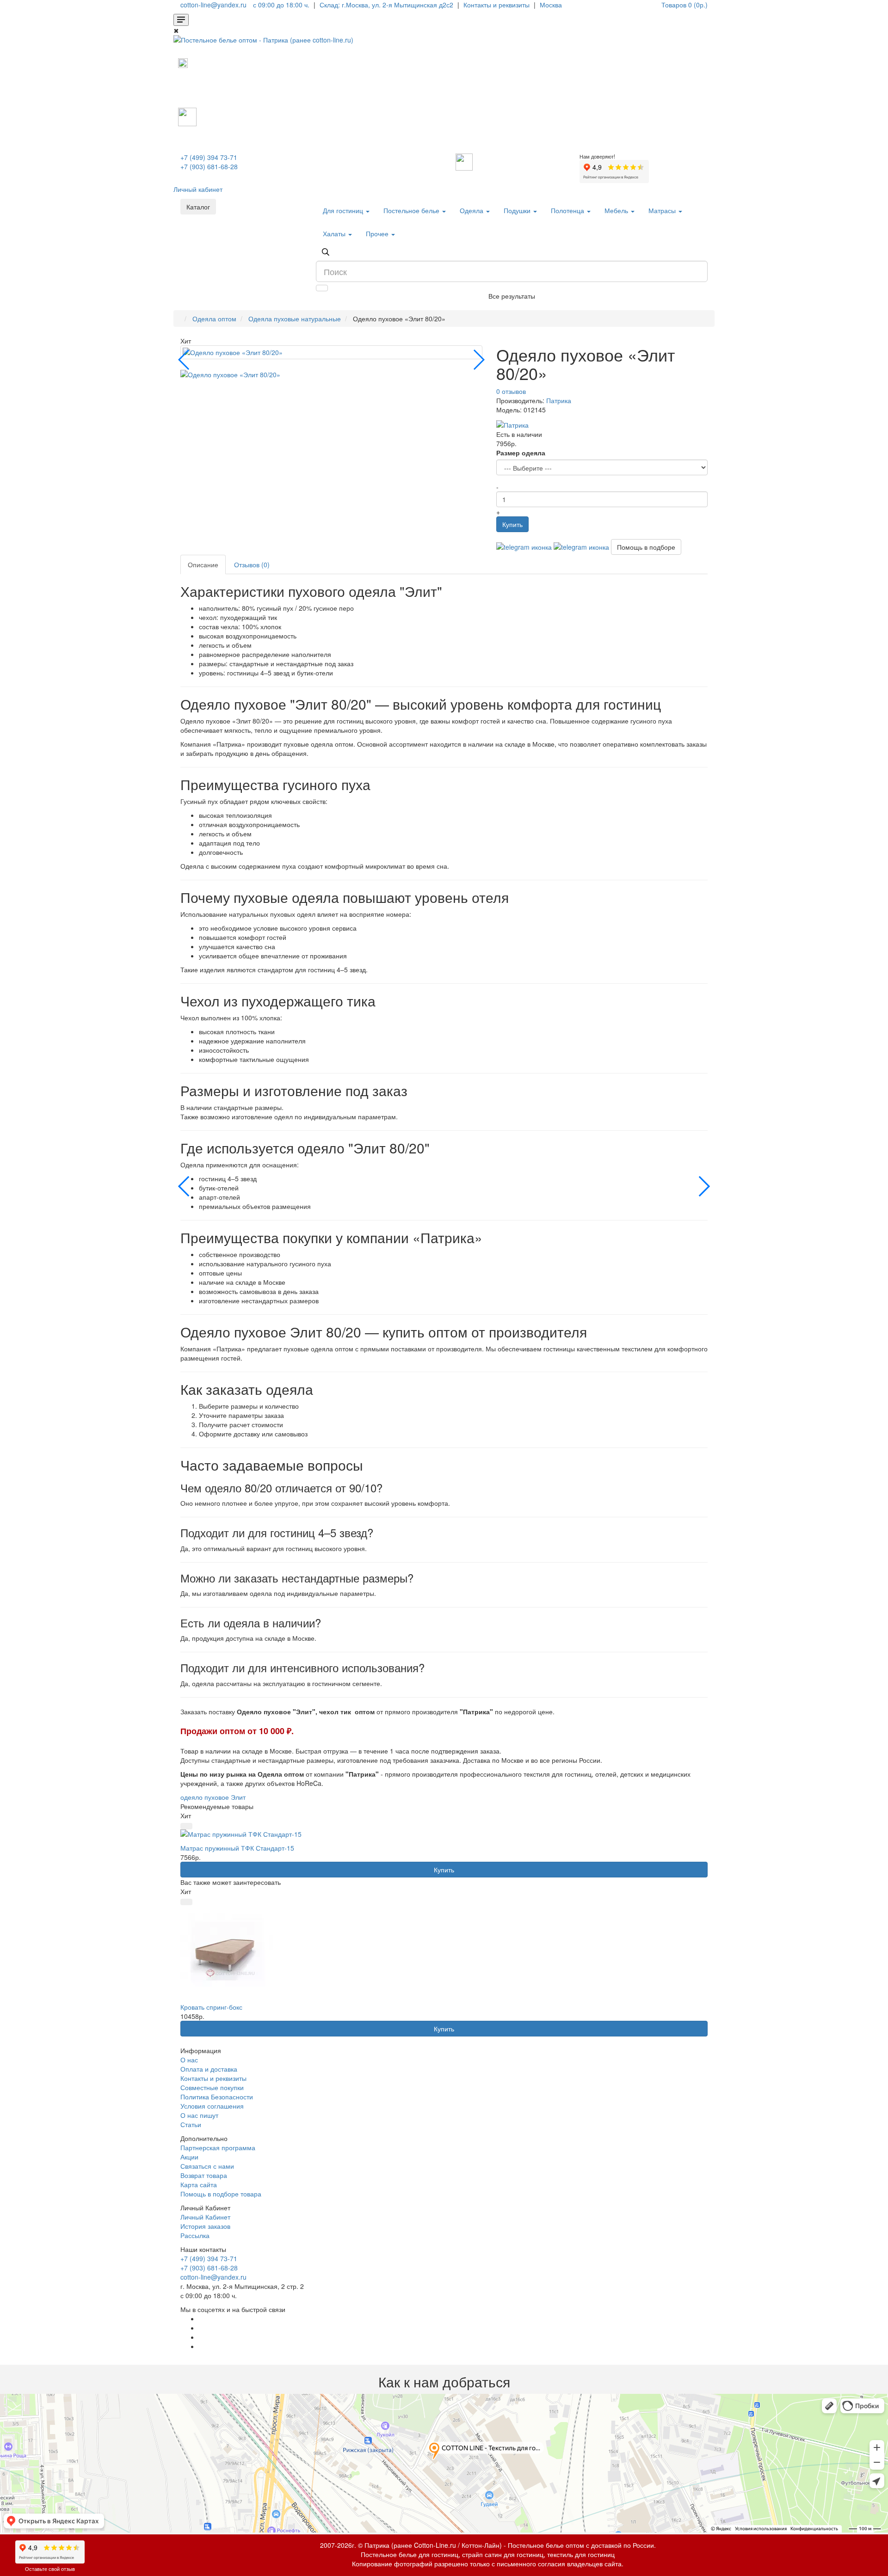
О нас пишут (199, 2115)
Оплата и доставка (209, 2069)
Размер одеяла (521, 453)
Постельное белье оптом (546, 2545)
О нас (189, 2060)
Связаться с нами (207, 2166)
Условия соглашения (212, 2106)
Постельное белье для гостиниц (410, 2554)
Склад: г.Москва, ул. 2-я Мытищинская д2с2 (386, 5)
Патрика (559, 400)
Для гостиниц (344, 210)
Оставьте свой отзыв (50, 2569)
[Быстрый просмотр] (186, 1826)
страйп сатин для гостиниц (503, 2554)
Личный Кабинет (205, 2217)
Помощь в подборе (646, 547)
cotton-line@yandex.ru (213, 2277)
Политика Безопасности (217, 2097)
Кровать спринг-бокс (211, 2007)
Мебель (617, 210)
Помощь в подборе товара (221, 2194)
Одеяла (472, 210)
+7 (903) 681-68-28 (209, 166)
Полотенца (568, 210)
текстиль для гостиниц (581, 2554)
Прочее (378, 233)
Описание (203, 564)
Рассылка (195, 2235)
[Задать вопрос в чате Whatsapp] (524, 546)
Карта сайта (199, 2184)
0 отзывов (511, 391)
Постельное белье (412, 210)
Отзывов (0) (252, 564)
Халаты (335, 233)
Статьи (191, 2124)
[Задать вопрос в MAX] (183, 62)
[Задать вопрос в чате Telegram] (581, 546)
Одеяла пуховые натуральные (295, 319)
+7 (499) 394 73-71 (209, 157)
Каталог (198, 207)
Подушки (518, 210)
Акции (189, 2157)
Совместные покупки (212, 2087)
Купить (512, 524)
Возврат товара (204, 2175)
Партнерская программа (218, 2147)
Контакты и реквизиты (213, 2078)
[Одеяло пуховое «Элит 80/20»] (331, 352)
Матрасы (663, 210)
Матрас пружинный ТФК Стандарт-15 (237, 1848)
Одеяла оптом (214, 319)
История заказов (205, 2226)
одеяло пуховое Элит (213, 1797)
